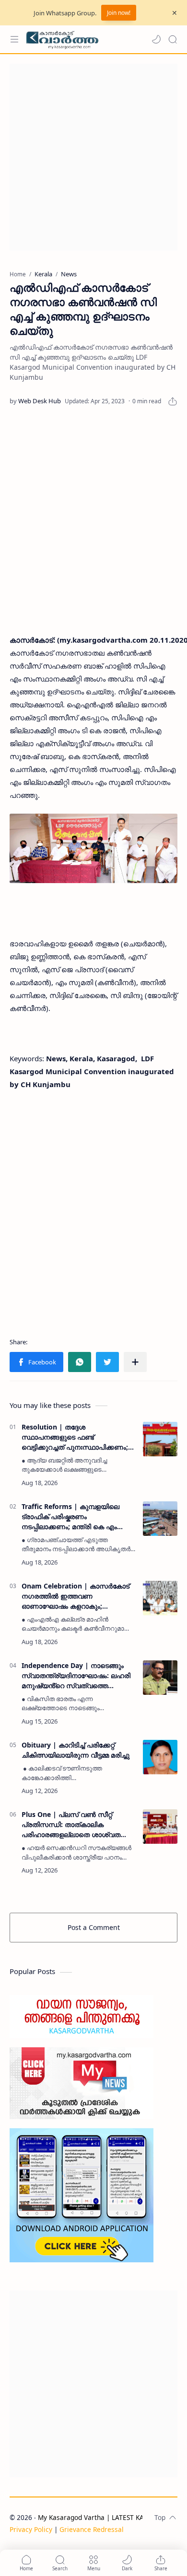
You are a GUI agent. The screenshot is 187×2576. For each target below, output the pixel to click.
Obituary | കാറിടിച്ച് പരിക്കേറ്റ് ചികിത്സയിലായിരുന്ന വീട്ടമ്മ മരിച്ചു (76, 1750)
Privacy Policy (31, 2529)
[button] (156, 39)
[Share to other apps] (135, 1362)
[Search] (173, 39)
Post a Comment (94, 1927)
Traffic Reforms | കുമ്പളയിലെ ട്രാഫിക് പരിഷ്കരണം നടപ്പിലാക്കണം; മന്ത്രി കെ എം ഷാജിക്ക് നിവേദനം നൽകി (70, 1517)
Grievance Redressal (92, 2529)
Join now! (119, 13)
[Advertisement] (93, 157)
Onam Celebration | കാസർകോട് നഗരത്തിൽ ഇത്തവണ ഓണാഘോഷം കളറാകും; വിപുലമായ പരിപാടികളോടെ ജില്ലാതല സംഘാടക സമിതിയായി (78, 1596)
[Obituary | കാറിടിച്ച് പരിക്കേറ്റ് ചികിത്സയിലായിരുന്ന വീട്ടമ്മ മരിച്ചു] (160, 1757)
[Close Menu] (175, 13)
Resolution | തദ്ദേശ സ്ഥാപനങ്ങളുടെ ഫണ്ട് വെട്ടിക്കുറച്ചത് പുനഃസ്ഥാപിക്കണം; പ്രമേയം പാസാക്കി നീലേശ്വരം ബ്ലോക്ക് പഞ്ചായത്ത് (75, 1437)
